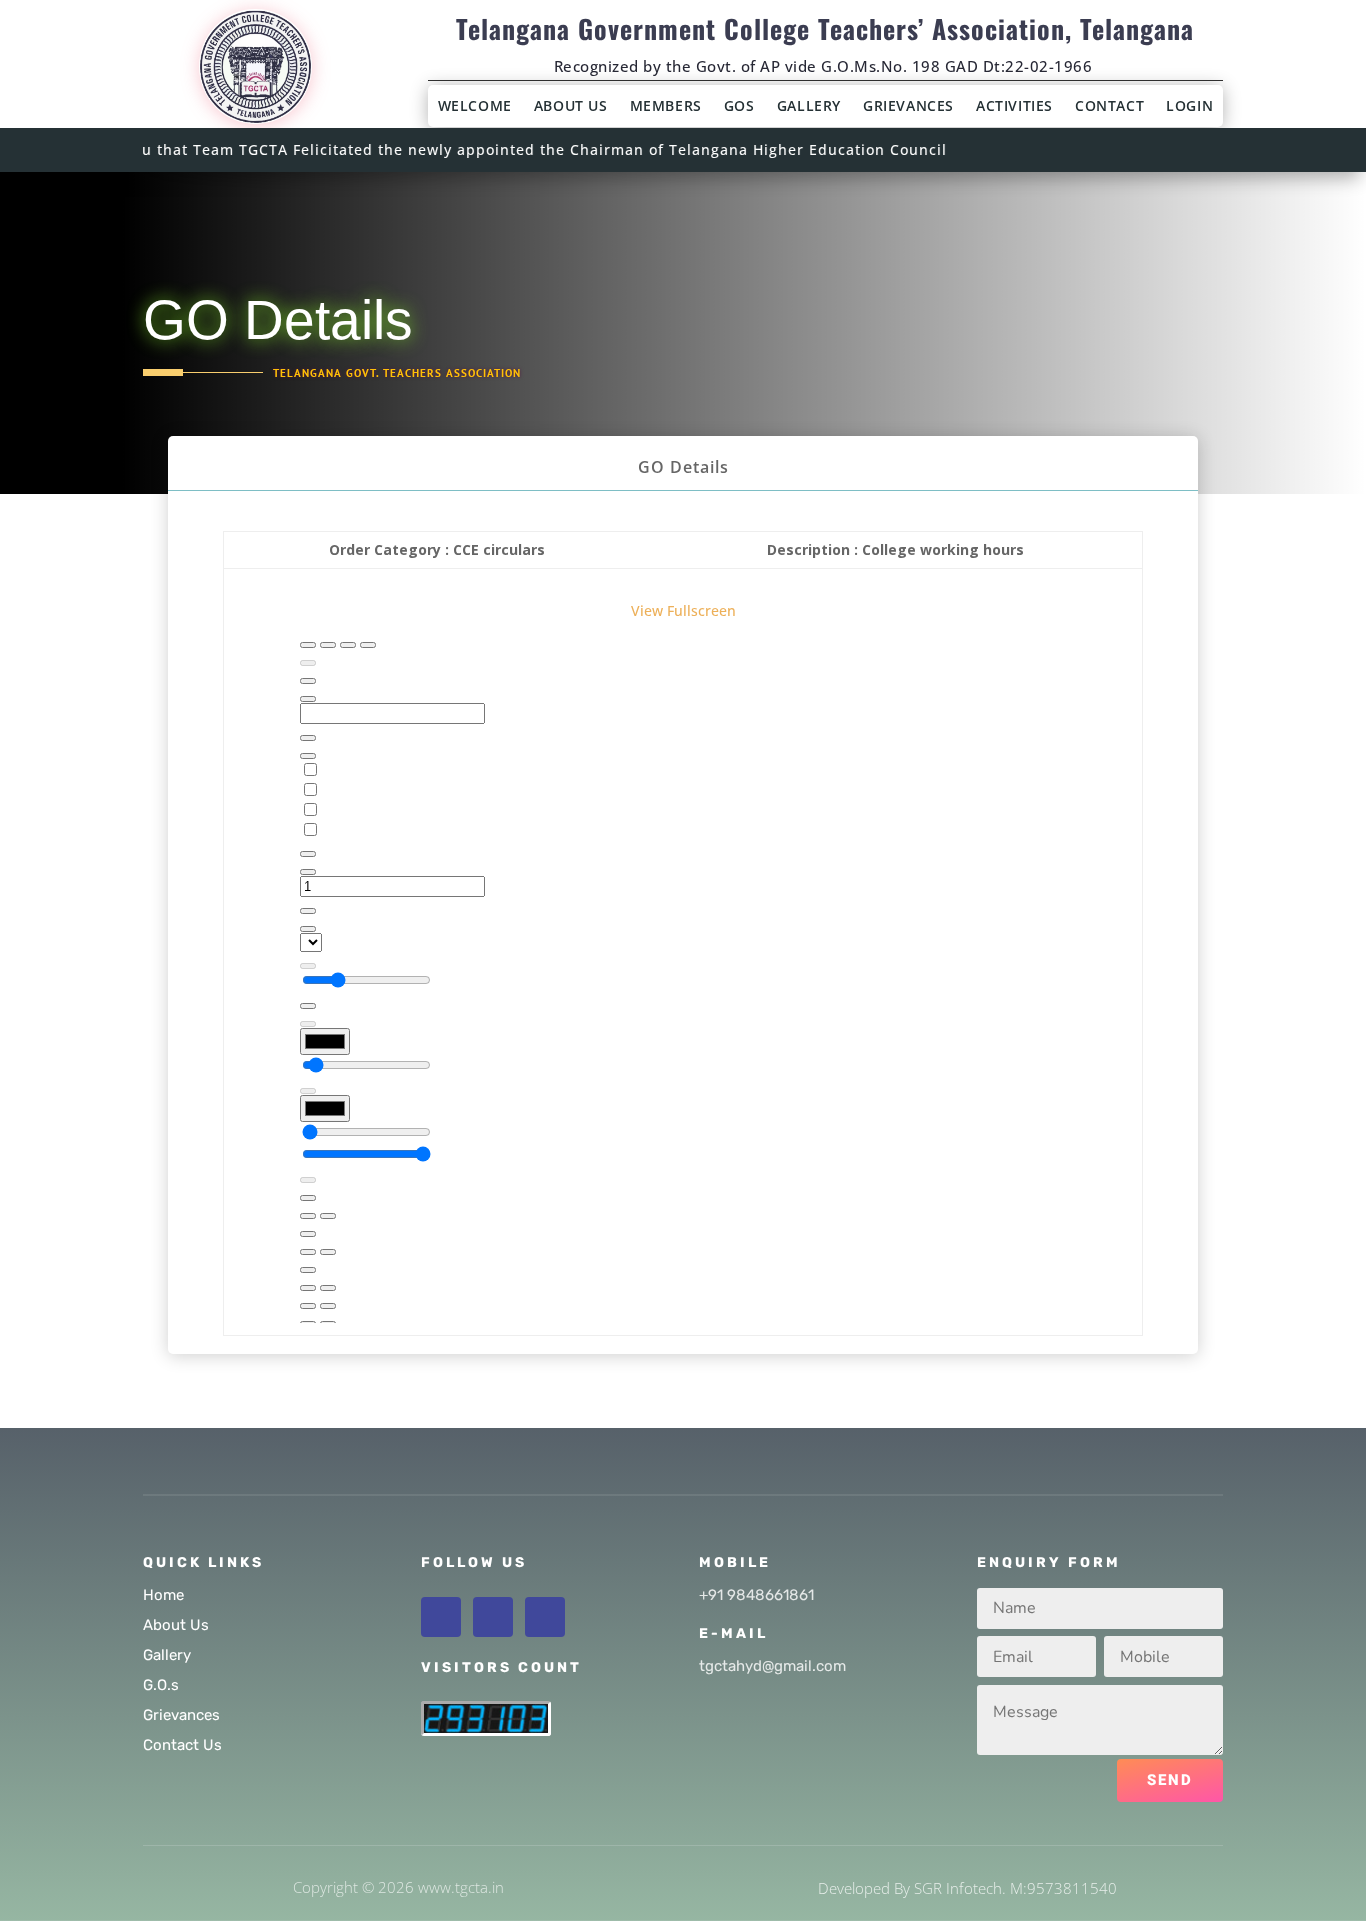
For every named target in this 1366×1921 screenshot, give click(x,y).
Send (1170, 1780)
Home (163, 1595)
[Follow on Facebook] (441, 1617)
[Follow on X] (493, 1617)
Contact (1109, 107)
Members (666, 107)
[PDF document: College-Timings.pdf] (683, 973)
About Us (571, 107)
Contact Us (182, 1745)
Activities (1014, 107)
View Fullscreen (683, 610)
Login (1189, 107)
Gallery (809, 107)
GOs (739, 107)
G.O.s (161, 1685)
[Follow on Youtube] (545, 1617)
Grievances (908, 107)
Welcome (475, 107)
